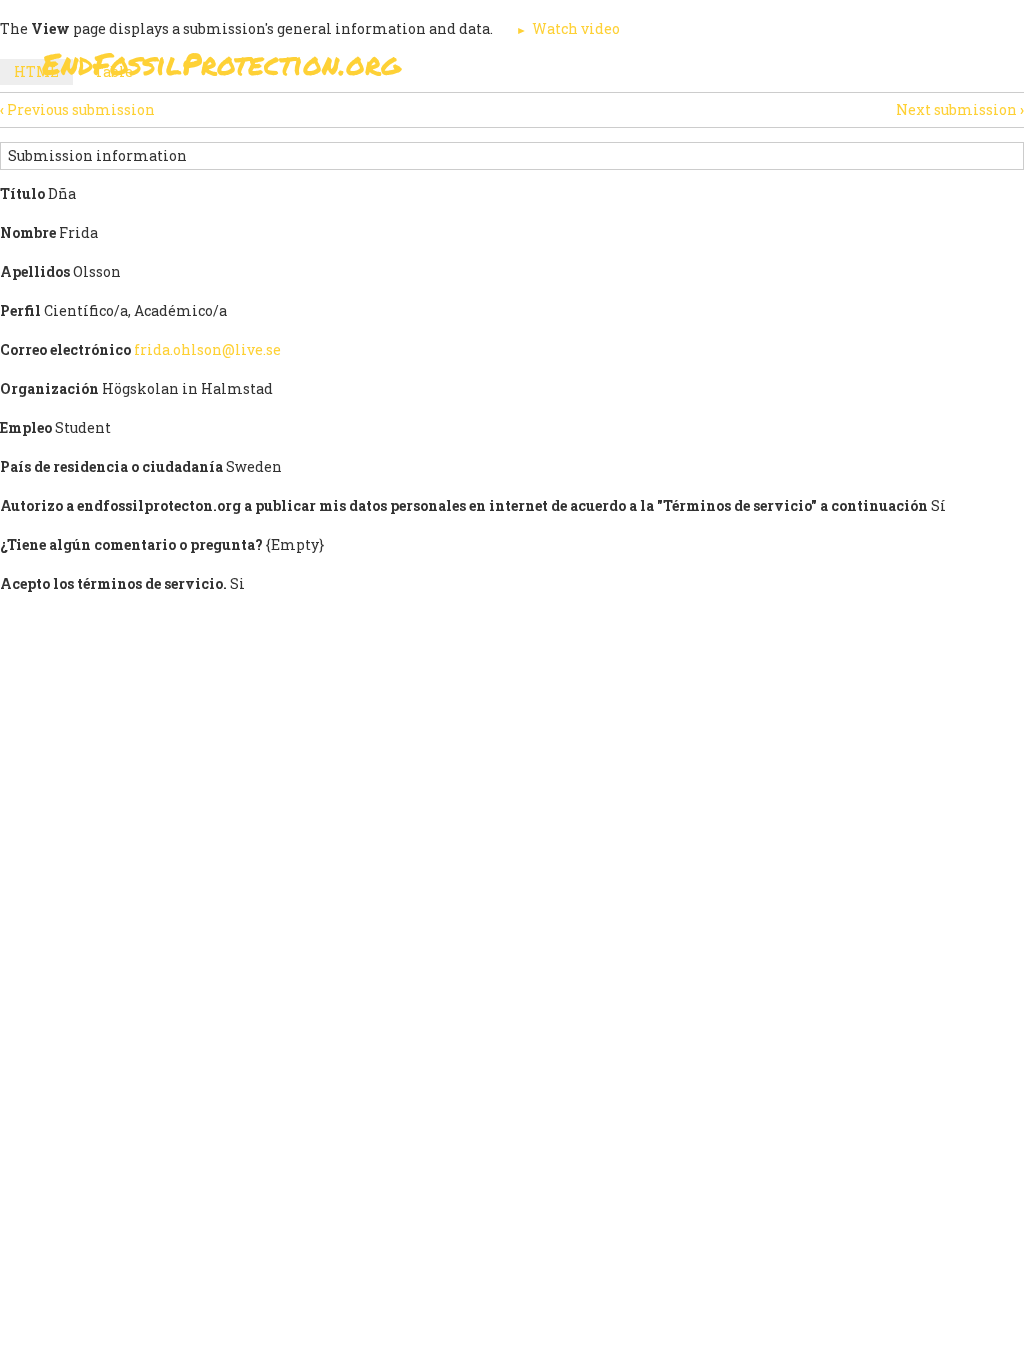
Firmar (361, 119)
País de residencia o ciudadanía (111, 466)
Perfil (20, 310)
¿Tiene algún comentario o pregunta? (131, 544)
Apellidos (35, 271)
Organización (49, 388)
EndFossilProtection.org (221, 63)
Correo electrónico (65, 349)
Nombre (28, 232)
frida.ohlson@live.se (207, 349)
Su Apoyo (635, 119)
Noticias (738, 119)
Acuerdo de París (493, 119)
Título (22, 193)
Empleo (26, 427)
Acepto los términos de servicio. (113, 583)
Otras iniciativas (873, 119)
